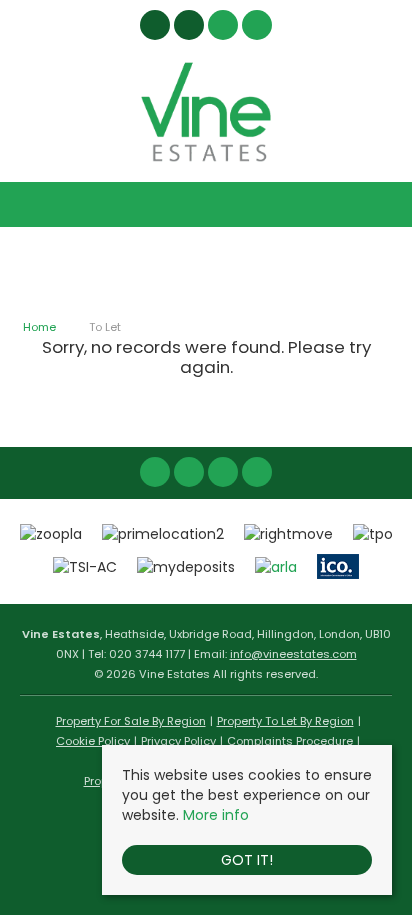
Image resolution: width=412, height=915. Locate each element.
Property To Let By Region (285, 721)
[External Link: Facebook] (157, 28)
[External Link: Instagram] (191, 28)
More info (216, 815)
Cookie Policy (93, 741)
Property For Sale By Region (131, 721)
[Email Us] (223, 472)
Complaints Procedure (290, 741)
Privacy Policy (178, 741)
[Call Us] (257, 472)
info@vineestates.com (293, 654)
